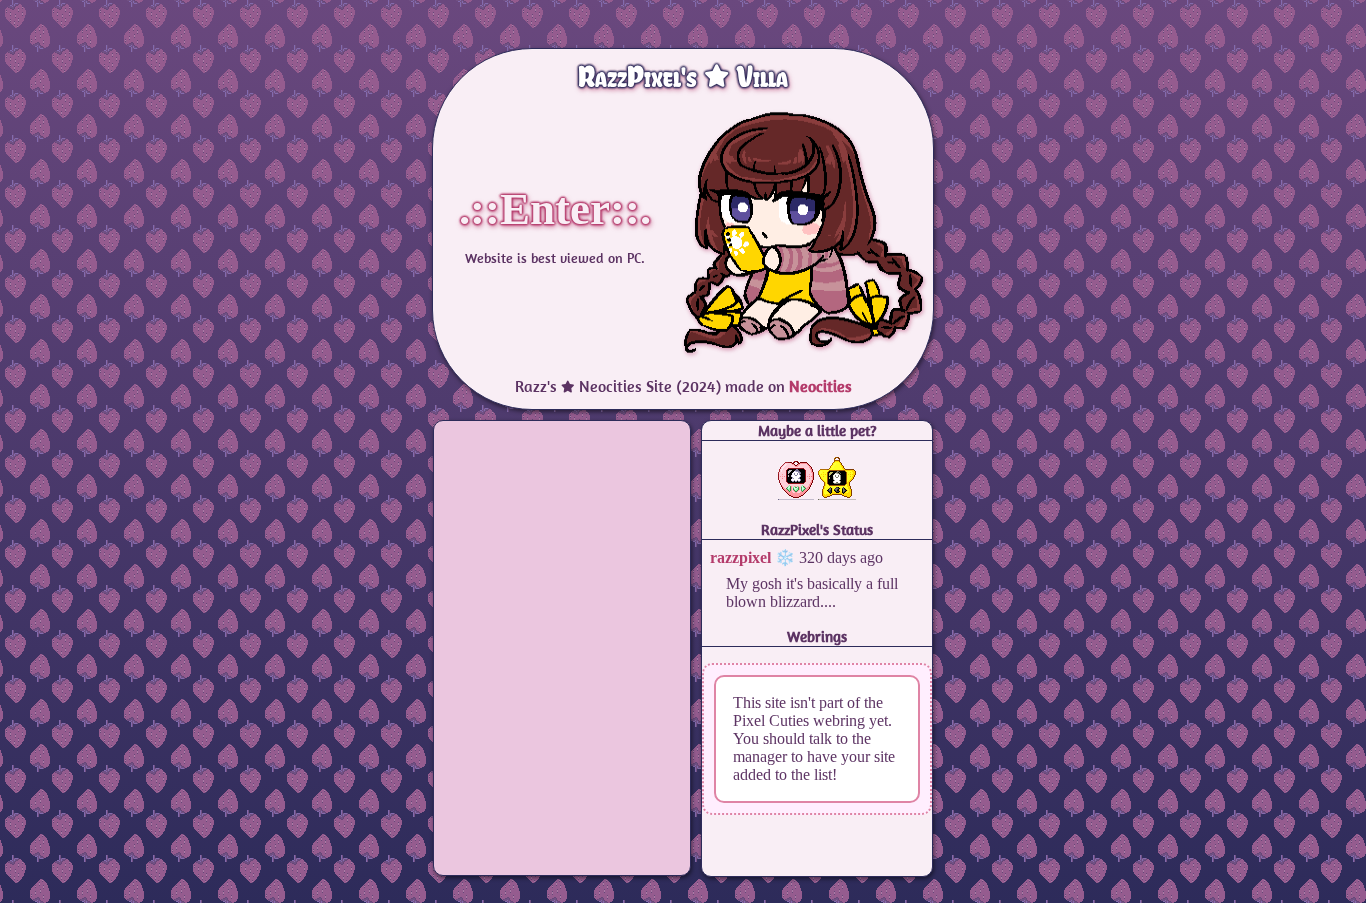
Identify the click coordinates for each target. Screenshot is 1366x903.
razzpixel (740, 557)
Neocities (820, 386)
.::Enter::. (555, 209)
